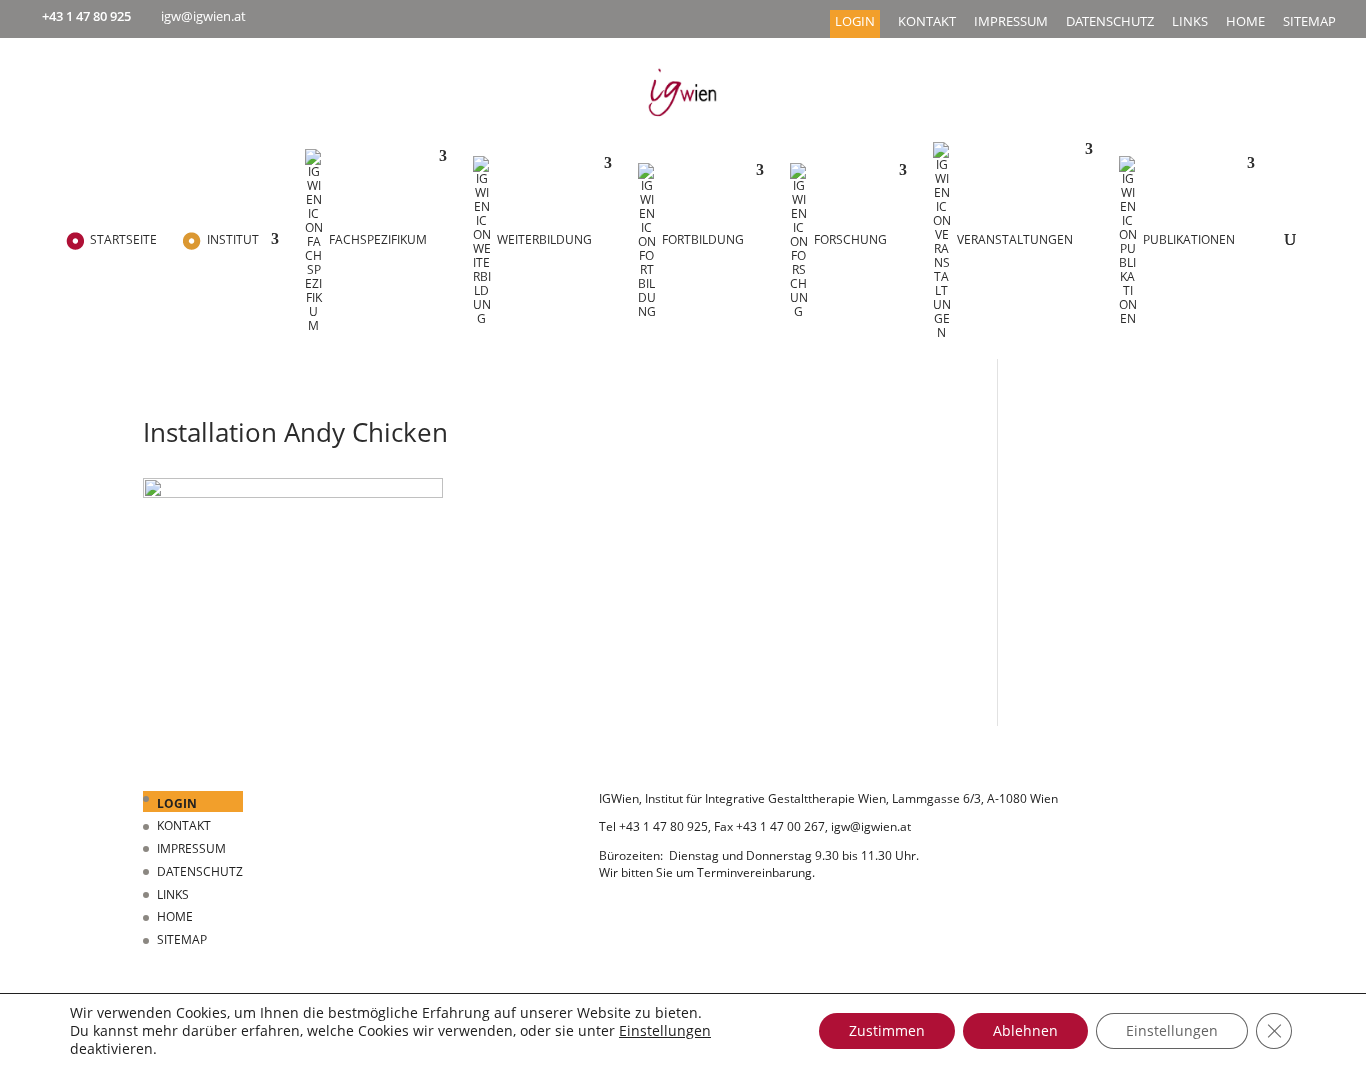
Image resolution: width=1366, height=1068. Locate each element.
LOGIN (855, 22)
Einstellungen (665, 1031)
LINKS (1190, 22)
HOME (1245, 22)
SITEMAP (1309, 22)
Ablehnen (1025, 1030)
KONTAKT (927, 22)
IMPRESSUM (1011, 22)
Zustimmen (887, 1030)
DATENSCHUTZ (1110, 22)
